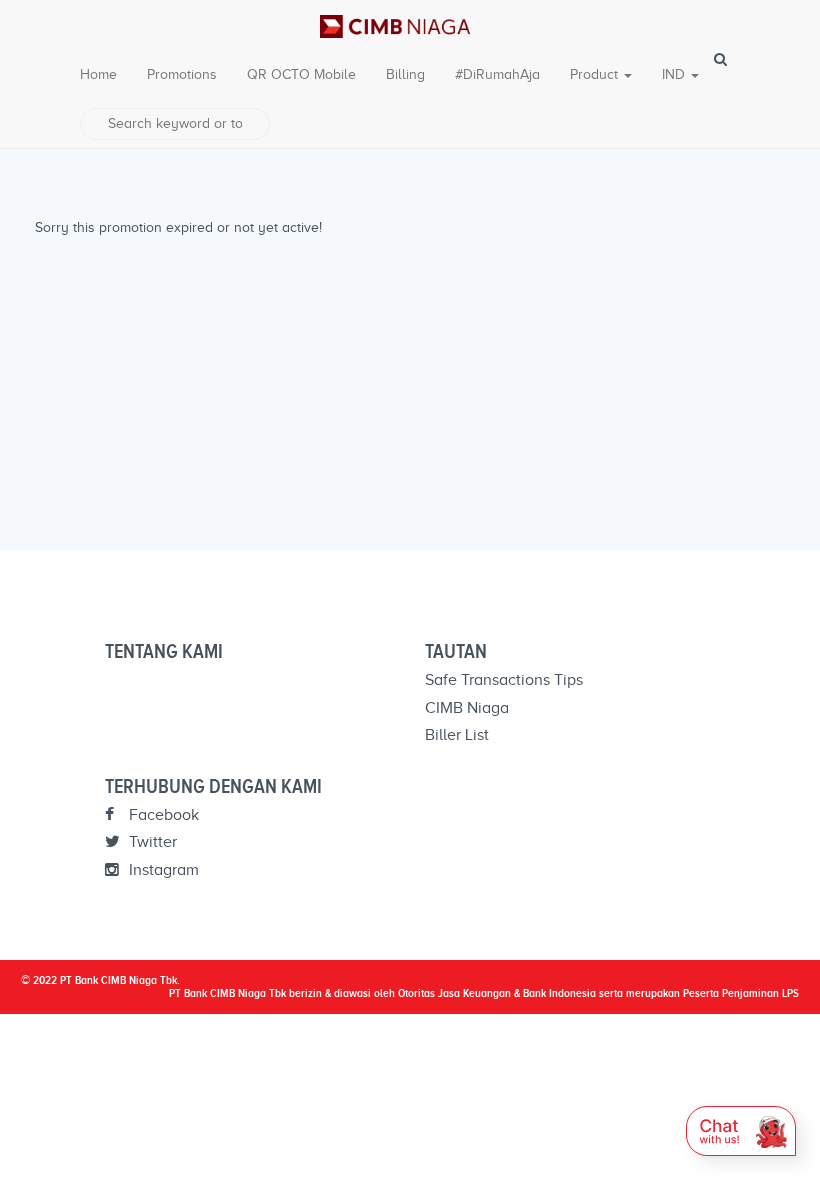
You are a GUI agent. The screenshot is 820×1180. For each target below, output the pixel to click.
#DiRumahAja (497, 74)
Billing (405, 74)
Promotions (182, 74)
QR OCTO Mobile (301, 74)
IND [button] (675, 74)
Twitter (151, 842)
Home (98, 74)
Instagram (162, 870)
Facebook (162, 815)
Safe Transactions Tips (504, 680)
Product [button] (596, 74)
